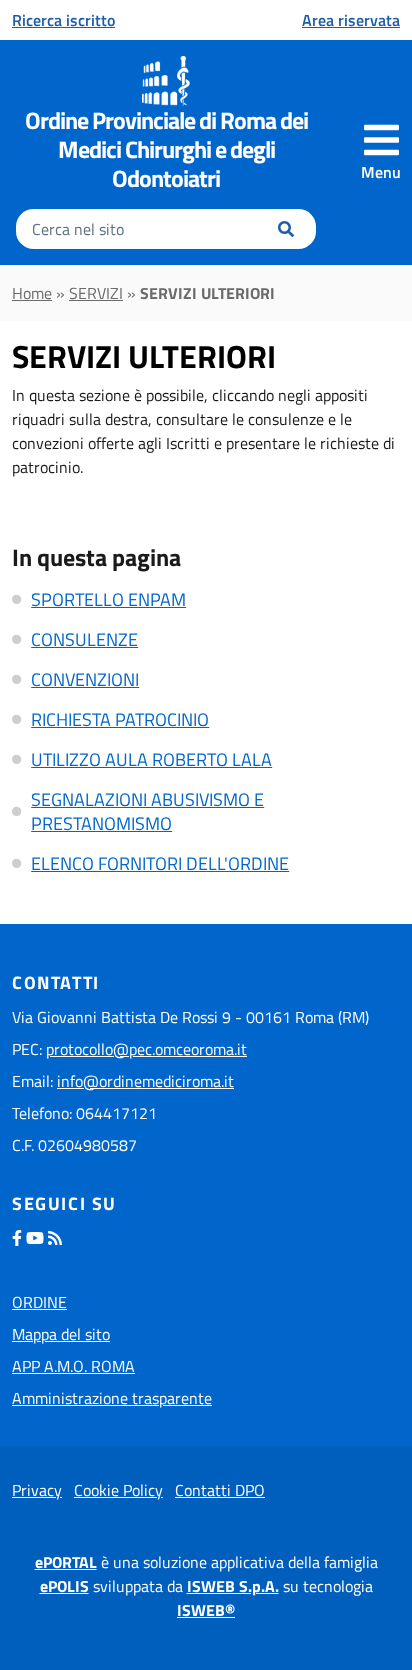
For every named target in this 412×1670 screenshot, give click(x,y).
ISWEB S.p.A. (233, 1586)
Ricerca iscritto (63, 20)
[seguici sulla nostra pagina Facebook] (17, 1238)
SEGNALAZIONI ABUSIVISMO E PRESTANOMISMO (147, 811)
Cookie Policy (118, 1490)
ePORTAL (66, 1562)
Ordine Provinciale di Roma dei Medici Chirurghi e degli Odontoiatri (166, 149)
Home (32, 293)
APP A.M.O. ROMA (73, 1366)
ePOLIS (64, 1586)
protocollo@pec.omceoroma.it (146, 1049)
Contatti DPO (220, 1490)
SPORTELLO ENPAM (108, 599)
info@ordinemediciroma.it (145, 1081)
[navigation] (381, 152)
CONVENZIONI (85, 679)
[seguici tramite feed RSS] (55, 1238)
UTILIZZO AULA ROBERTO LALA (151, 759)
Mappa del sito (61, 1334)
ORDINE (39, 1302)
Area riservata (351, 20)
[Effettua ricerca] (286, 229)
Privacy (37, 1490)
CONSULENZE (84, 639)
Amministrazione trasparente (112, 1398)
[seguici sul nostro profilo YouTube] (35, 1238)
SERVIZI (96, 293)
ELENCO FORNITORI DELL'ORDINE (160, 863)
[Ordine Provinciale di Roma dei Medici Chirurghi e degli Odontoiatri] (166, 81)
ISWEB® (206, 1610)
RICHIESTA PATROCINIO (120, 719)
